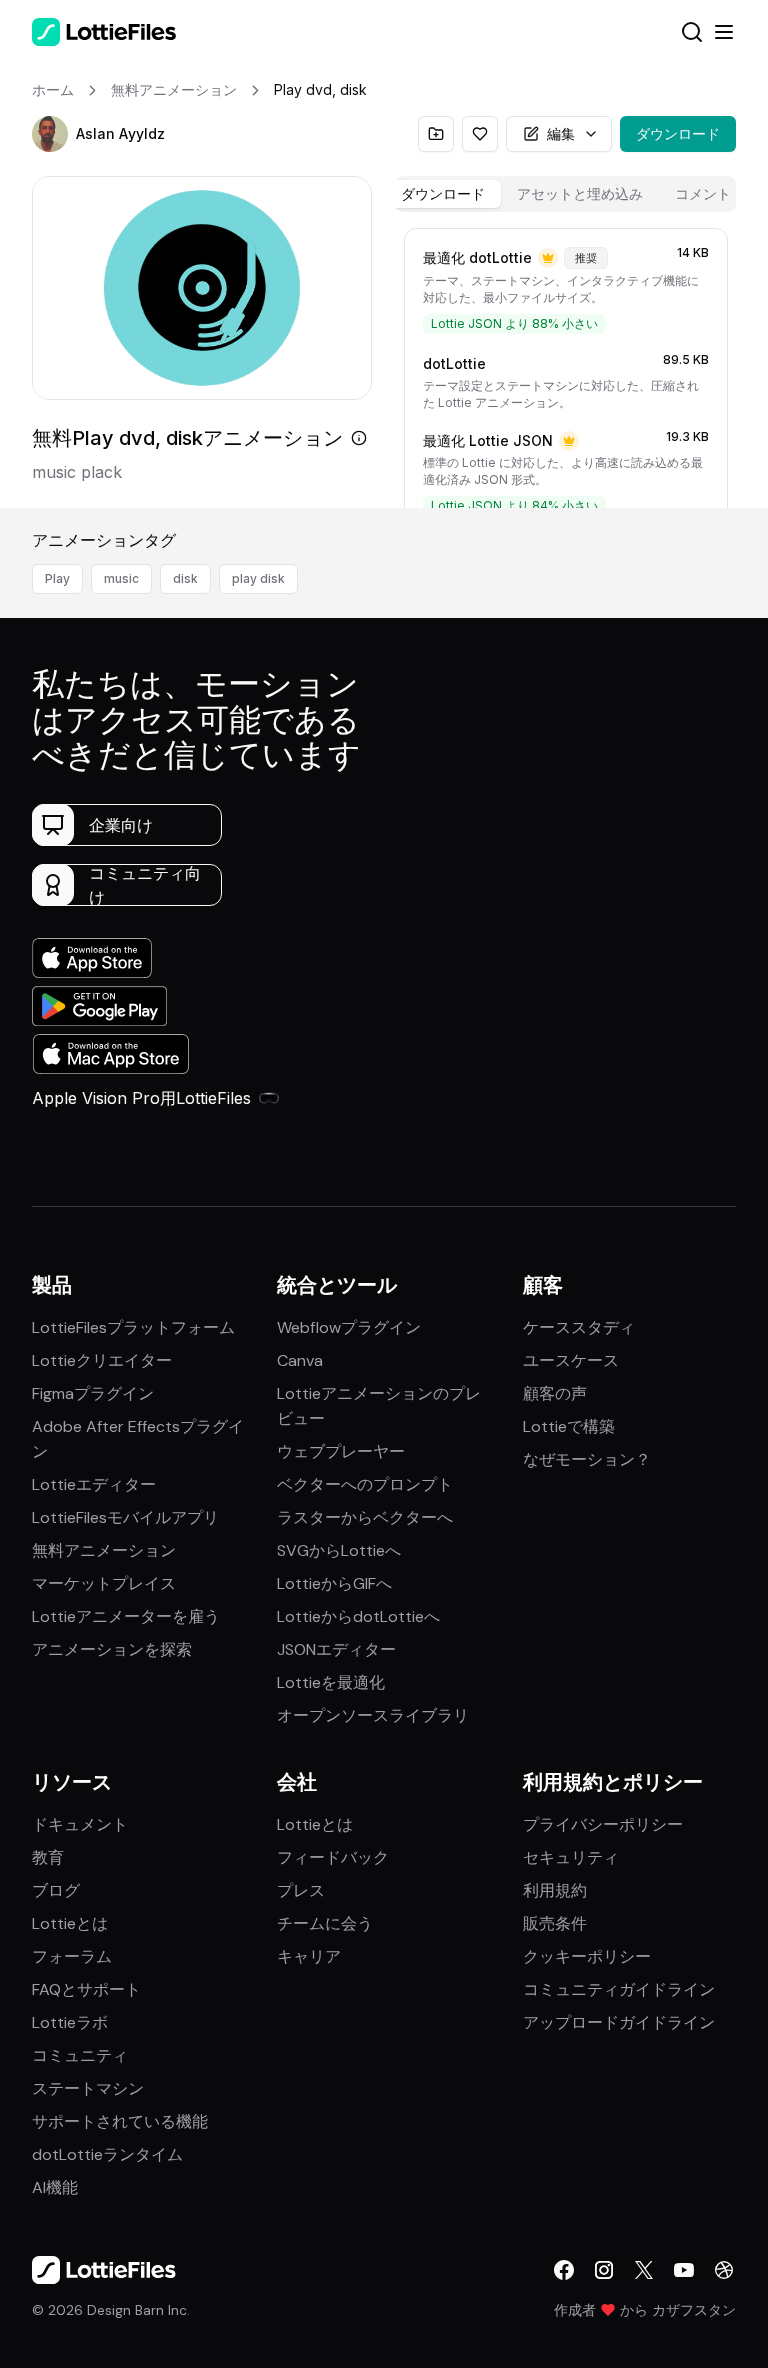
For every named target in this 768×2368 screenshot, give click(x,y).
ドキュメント (80, 1824)
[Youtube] (684, 2270)
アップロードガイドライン (619, 2022)
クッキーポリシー (587, 1956)
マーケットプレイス (104, 1583)
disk (185, 578)
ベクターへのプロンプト (365, 1484)
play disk (258, 578)
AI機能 (55, 2187)
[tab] (443, 194)
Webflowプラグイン (349, 1327)
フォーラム (72, 1956)
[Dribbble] (724, 2270)
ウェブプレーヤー (341, 1451)
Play (57, 578)
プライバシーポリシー (603, 1824)
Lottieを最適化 (331, 1682)
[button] (50, 134)
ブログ (56, 1890)
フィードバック (333, 1857)
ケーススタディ (579, 1327)
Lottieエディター (94, 1484)
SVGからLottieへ (339, 1550)
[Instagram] (604, 2270)
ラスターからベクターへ (365, 1517)
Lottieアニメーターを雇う (126, 1616)
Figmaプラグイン (93, 1393)
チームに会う (325, 1923)
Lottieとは (70, 1923)
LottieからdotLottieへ (358, 1616)
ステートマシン (88, 2088)
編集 (561, 133)
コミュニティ (80, 2055)
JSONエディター (336, 1649)
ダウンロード (678, 133)
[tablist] (566, 194)
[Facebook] (564, 2270)
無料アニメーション (104, 1550)
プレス (301, 1890)
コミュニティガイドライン (619, 1989)
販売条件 (555, 1923)
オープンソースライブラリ (373, 1715)
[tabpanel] (566, 364)
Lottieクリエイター (102, 1360)
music (121, 578)
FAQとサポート (86, 1989)
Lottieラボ (70, 2022)
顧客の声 (555, 1393)
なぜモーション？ (587, 1459)
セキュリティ (571, 1857)
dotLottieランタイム (107, 2154)
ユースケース (571, 1360)
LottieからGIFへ (334, 1583)
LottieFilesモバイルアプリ (125, 1517)
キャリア (309, 1956)
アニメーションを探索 (112, 1649)
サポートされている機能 (120, 2121)
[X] (644, 2270)
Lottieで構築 (569, 1426)
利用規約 (555, 1890)
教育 (48, 1857)
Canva (300, 1360)
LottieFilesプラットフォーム (133, 1327)
